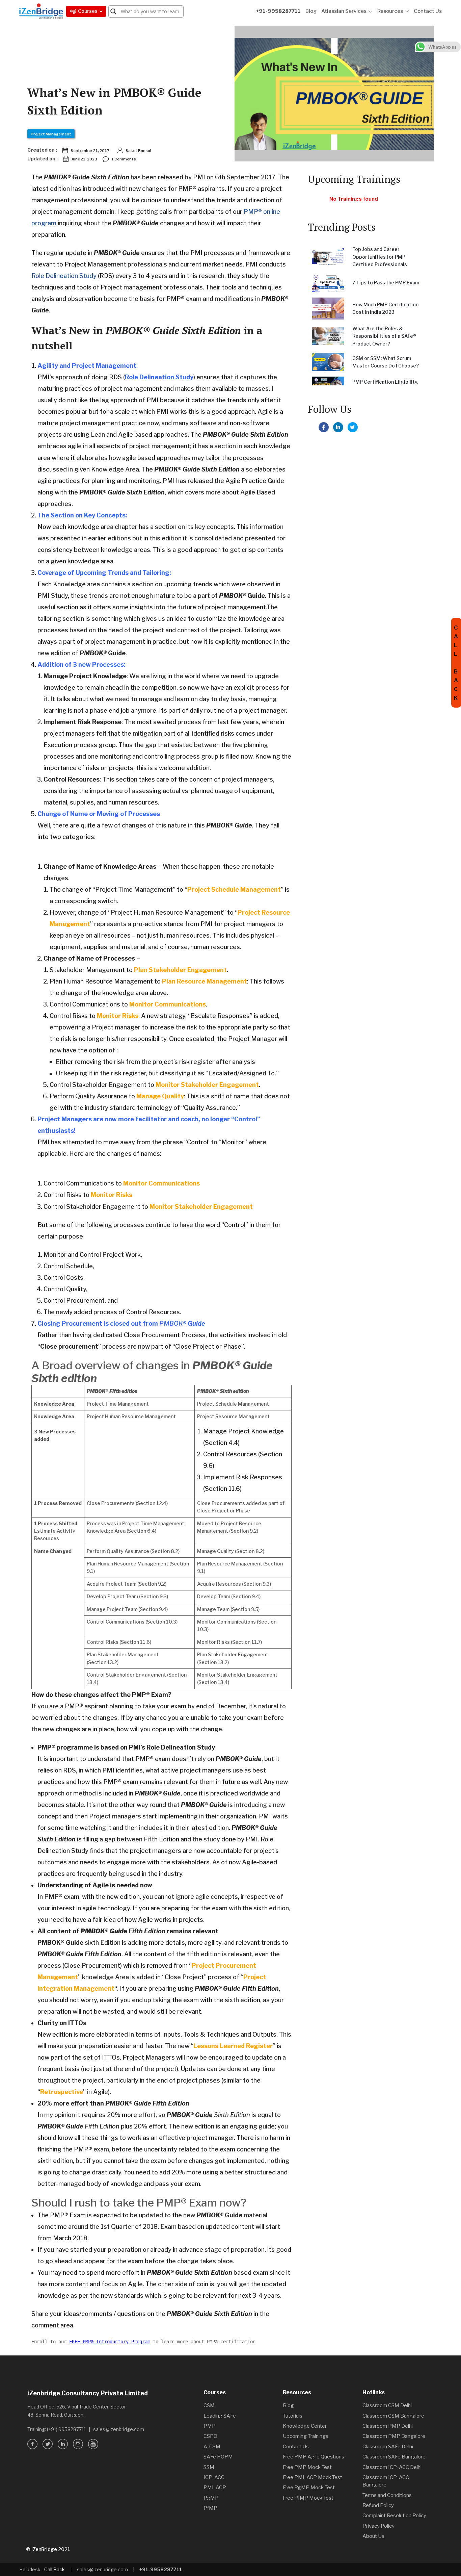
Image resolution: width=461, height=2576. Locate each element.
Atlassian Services (344, 11)
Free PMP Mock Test (307, 2467)
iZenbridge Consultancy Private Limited (88, 2393)
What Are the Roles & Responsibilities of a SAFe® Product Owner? (384, 336)
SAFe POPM (218, 2457)
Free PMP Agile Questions (314, 2457)
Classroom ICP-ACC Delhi (392, 2467)
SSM (209, 2467)
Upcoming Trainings (306, 2436)
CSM (209, 2405)
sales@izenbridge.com (119, 2429)
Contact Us (428, 11)
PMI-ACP (215, 2488)
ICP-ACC (214, 2477)
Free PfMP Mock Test (308, 2498)
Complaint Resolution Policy (394, 2516)
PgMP (211, 2498)
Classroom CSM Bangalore (393, 2416)
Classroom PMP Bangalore (394, 2436)
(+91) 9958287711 (66, 2429)
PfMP (210, 2508)
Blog (311, 11)
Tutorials (293, 2416)
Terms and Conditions (387, 2495)
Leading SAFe (220, 2416)
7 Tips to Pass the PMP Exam (386, 283)
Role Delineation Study (64, 276)
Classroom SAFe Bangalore (394, 2457)
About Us (373, 2536)
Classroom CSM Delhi (387, 2405)
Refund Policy (378, 2505)
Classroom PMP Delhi (388, 2426)
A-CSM (212, 2447)
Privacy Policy (378, 2526)
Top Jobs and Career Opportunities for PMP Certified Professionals (380, 257)
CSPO (210, 2436)
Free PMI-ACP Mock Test (313, 2477)
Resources (390, 11)
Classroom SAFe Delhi (388, 2447)
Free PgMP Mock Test (309, 2488)
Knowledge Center (305, 2426)
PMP (210, 2426)
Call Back (55, 2569)
